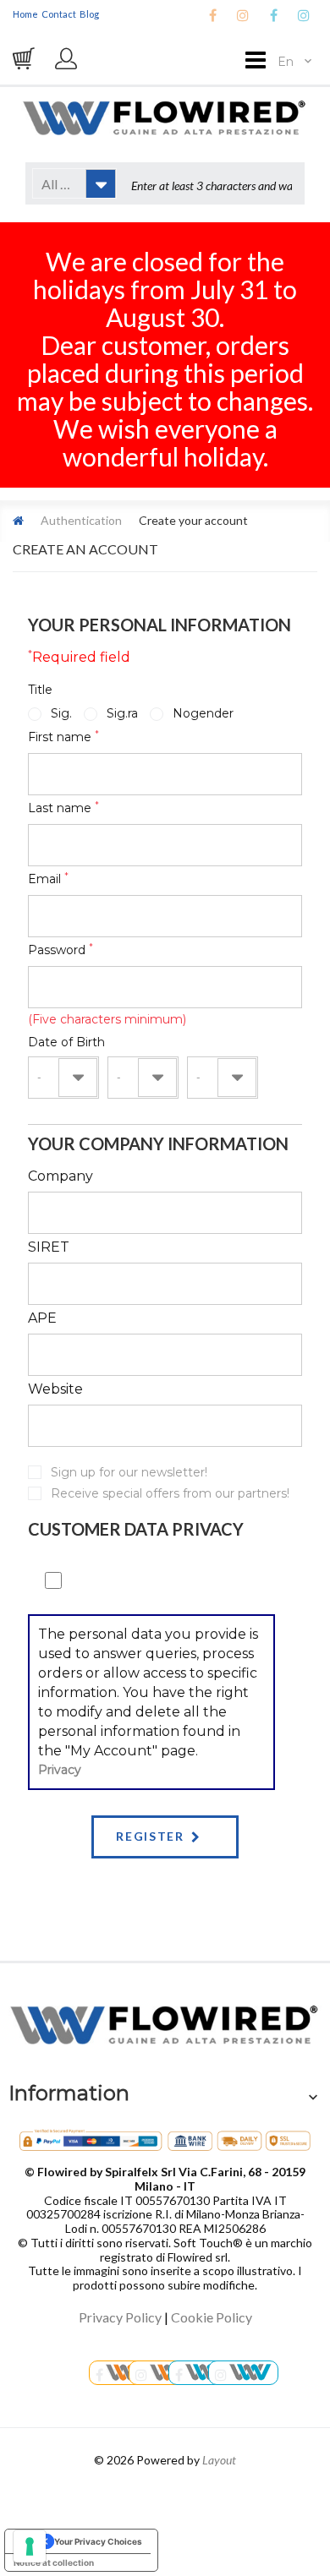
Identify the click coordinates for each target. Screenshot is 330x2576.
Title (40, 690)
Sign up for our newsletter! (129, 1472)
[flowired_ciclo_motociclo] (243, 2373)
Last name (63, 808)
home (25, 14)
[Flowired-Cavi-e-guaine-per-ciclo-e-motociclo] (201, 2373)
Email (48, 879)
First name (63, 737)
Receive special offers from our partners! (170, 1493)
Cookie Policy (212, 2317)
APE (42, 1318)
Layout (219, 2460)
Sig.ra (122, 713)
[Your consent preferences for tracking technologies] (30, 2546)
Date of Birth (66, 1042)
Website (55, 1389)
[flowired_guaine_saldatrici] (164, 2373)
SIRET (49, 1247)
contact (59, 14)
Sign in (68, 67)
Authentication (81, 520)
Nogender (203, 713)
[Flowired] (165, 116)
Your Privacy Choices (98, 2541)
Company (60, 1176)
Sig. (61, 713)
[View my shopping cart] (25, 58)
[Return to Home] (18, 520)
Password (60, 950)
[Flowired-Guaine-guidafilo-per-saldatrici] (122, 2373)
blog (89, 14)
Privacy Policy (120, 2317)
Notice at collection (54, 2562)
